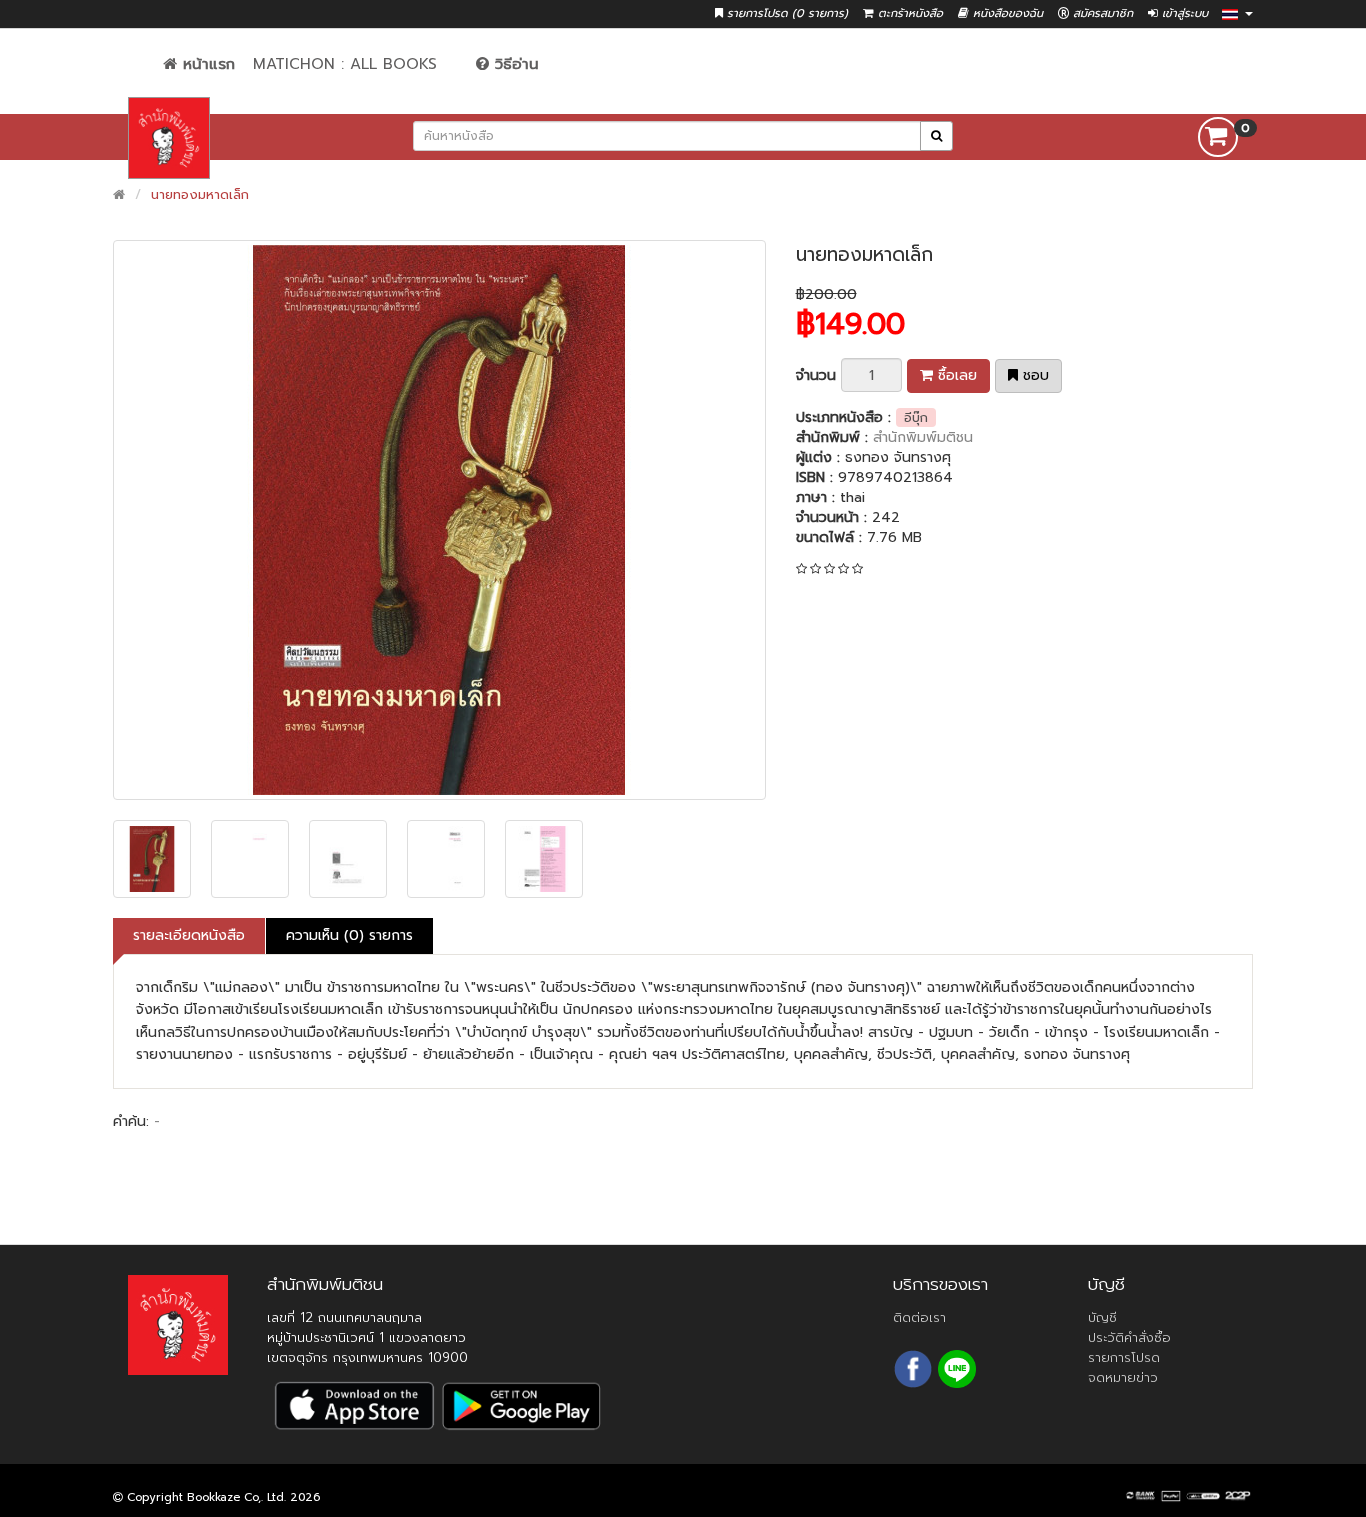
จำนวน (816, 375)
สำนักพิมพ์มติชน (923, 437)
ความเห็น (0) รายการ (349, 935)
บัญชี (1102, 1317)
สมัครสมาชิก (1101, 13)
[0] (1218, 136)
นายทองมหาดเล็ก (200, 194)
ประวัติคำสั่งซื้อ (1129, 1337)
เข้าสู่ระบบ (1183, 13)
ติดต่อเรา (919, 1317)
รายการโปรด (1124, 1357)
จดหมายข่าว (1123, 1377)
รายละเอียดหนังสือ (189, 935)
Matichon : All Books (345, 64)
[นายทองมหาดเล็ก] (439, 520)
